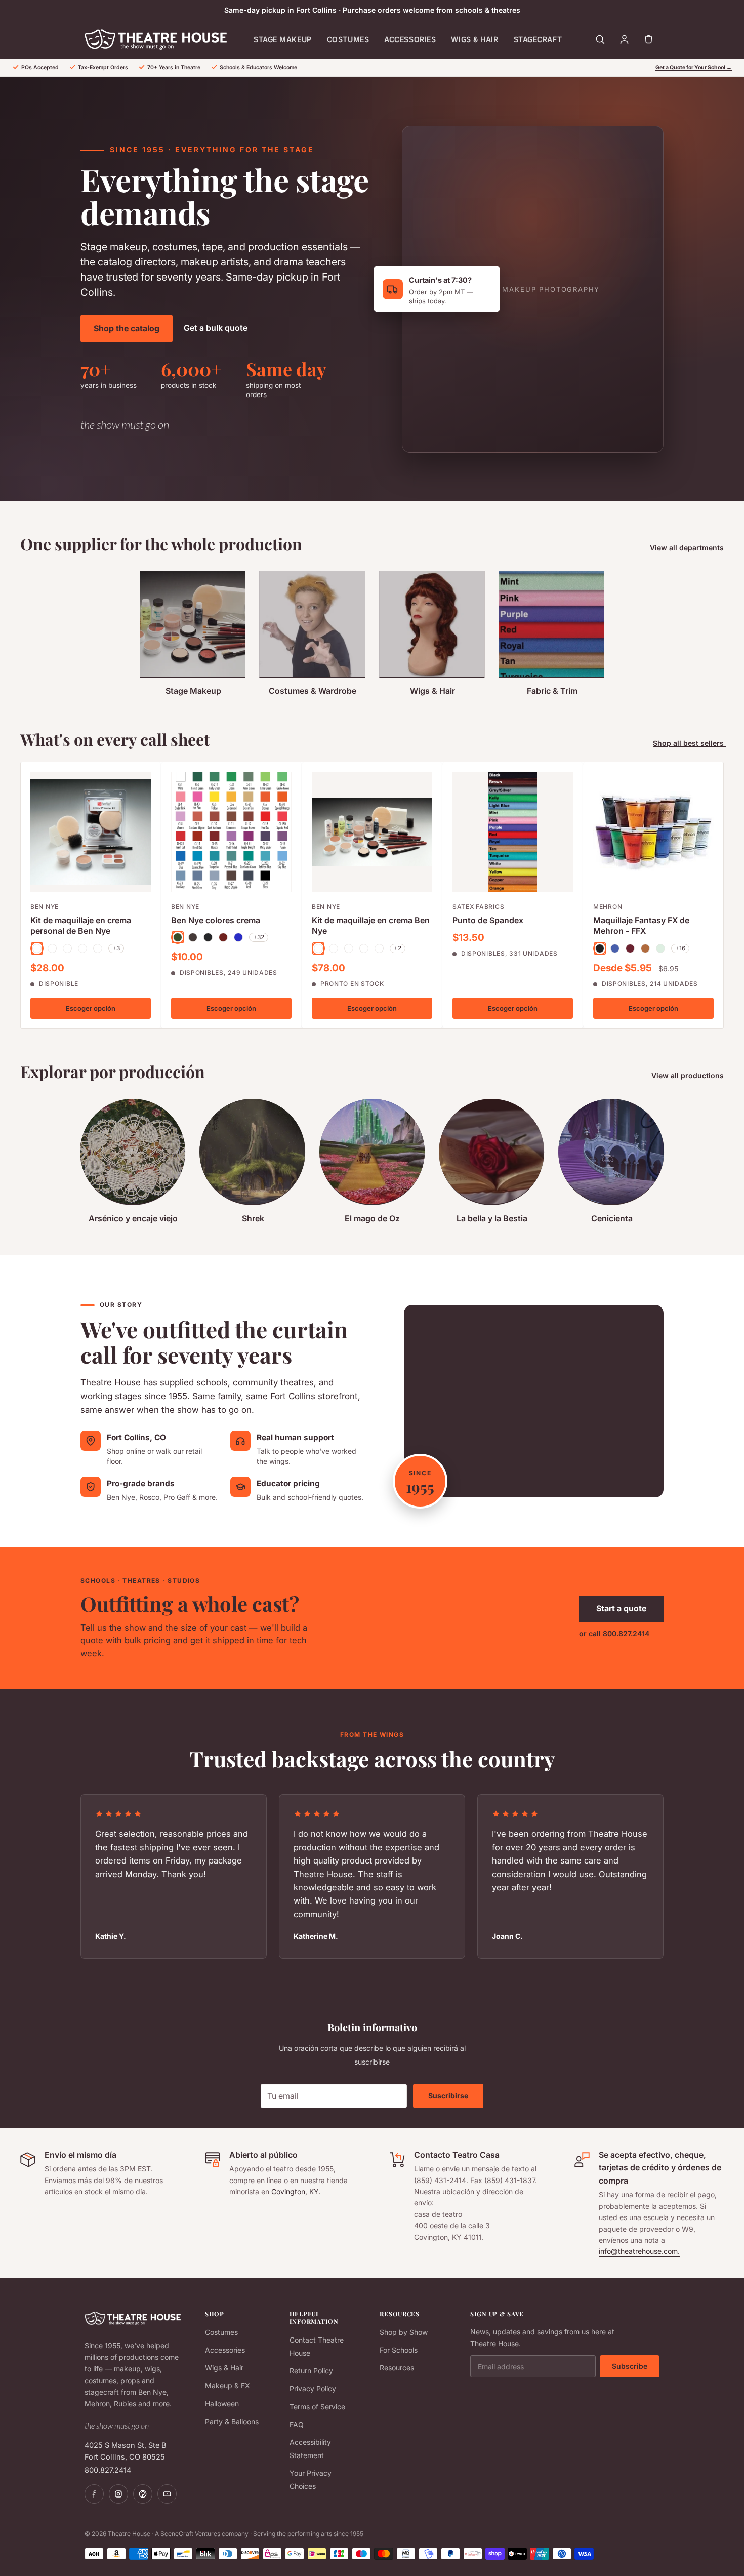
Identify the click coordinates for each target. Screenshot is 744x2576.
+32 (259, 937)
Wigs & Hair (474, 39)
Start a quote (621, 1608)
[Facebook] (94, 2494)
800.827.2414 (626, 1633)
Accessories (410, 39)
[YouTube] (167, 2494)
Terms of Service (317, 2407)
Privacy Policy (313, 2388)
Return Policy (311, 2371)
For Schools (399, 2350)
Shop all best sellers (689, 743)
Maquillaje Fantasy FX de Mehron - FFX (641, 926)
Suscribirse (448, 2096)
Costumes (348, 39)
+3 (116, 948)
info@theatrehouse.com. (639, 2251)
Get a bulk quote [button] (216, 328)
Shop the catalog (127, 328)
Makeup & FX (228, 2385)
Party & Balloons (232, 2421)
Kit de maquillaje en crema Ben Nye (371, 926)
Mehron (608, 907)
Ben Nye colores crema (216, 920)
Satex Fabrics (478, 907)
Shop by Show (404, 2332)
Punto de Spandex (488, 920)
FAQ (297, 2424)
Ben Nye (45, 907)
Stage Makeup (283, 39)
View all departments (688, 548)
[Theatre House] (156, 39)
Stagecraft (538, 39)
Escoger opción (91, 1008)
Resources (397, 2368)
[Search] (600, 39)
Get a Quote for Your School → (694, 68)
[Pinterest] (143, 2494)
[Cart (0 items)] (648, 39)
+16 (680, 948)
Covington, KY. (296, 2191)
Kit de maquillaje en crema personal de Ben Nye (81, 926)
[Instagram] (118, 2494)
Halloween (222, 2404)
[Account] (624, 39)
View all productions (689, 1075)
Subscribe (630, 2366)
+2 (398, 948)
